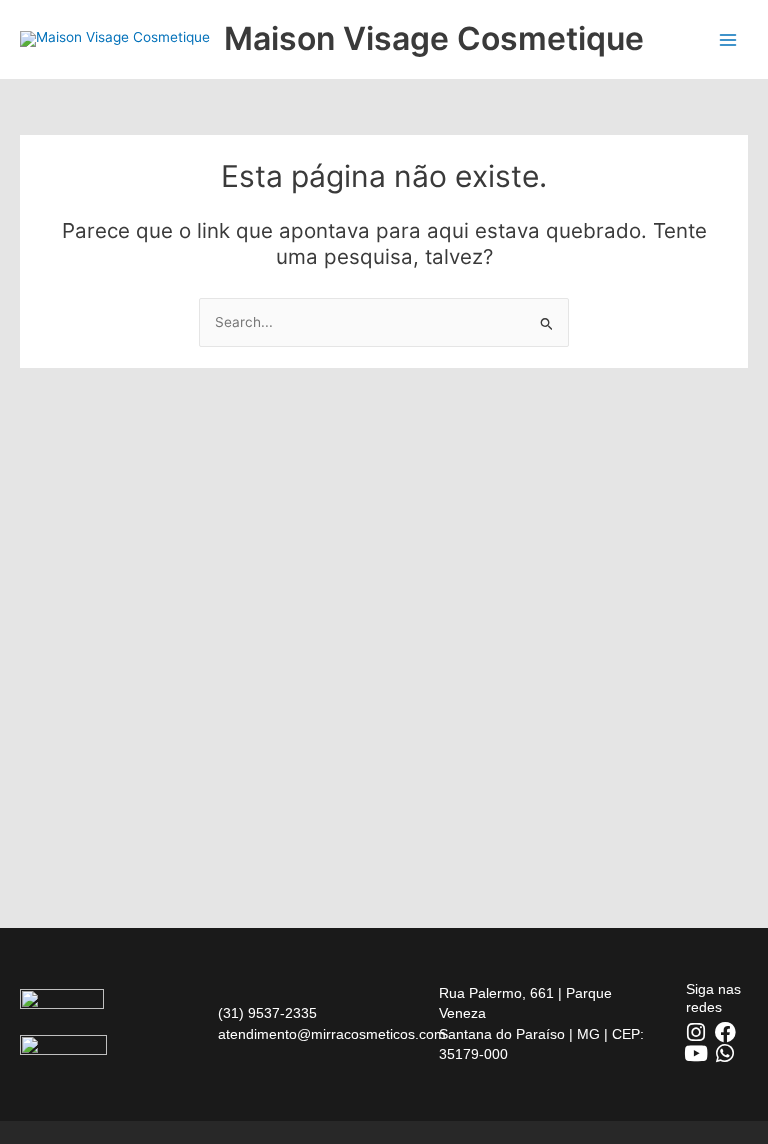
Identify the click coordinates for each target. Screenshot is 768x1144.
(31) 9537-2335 (267, 1013)
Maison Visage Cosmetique (434, 38)
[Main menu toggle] (728, 39)
